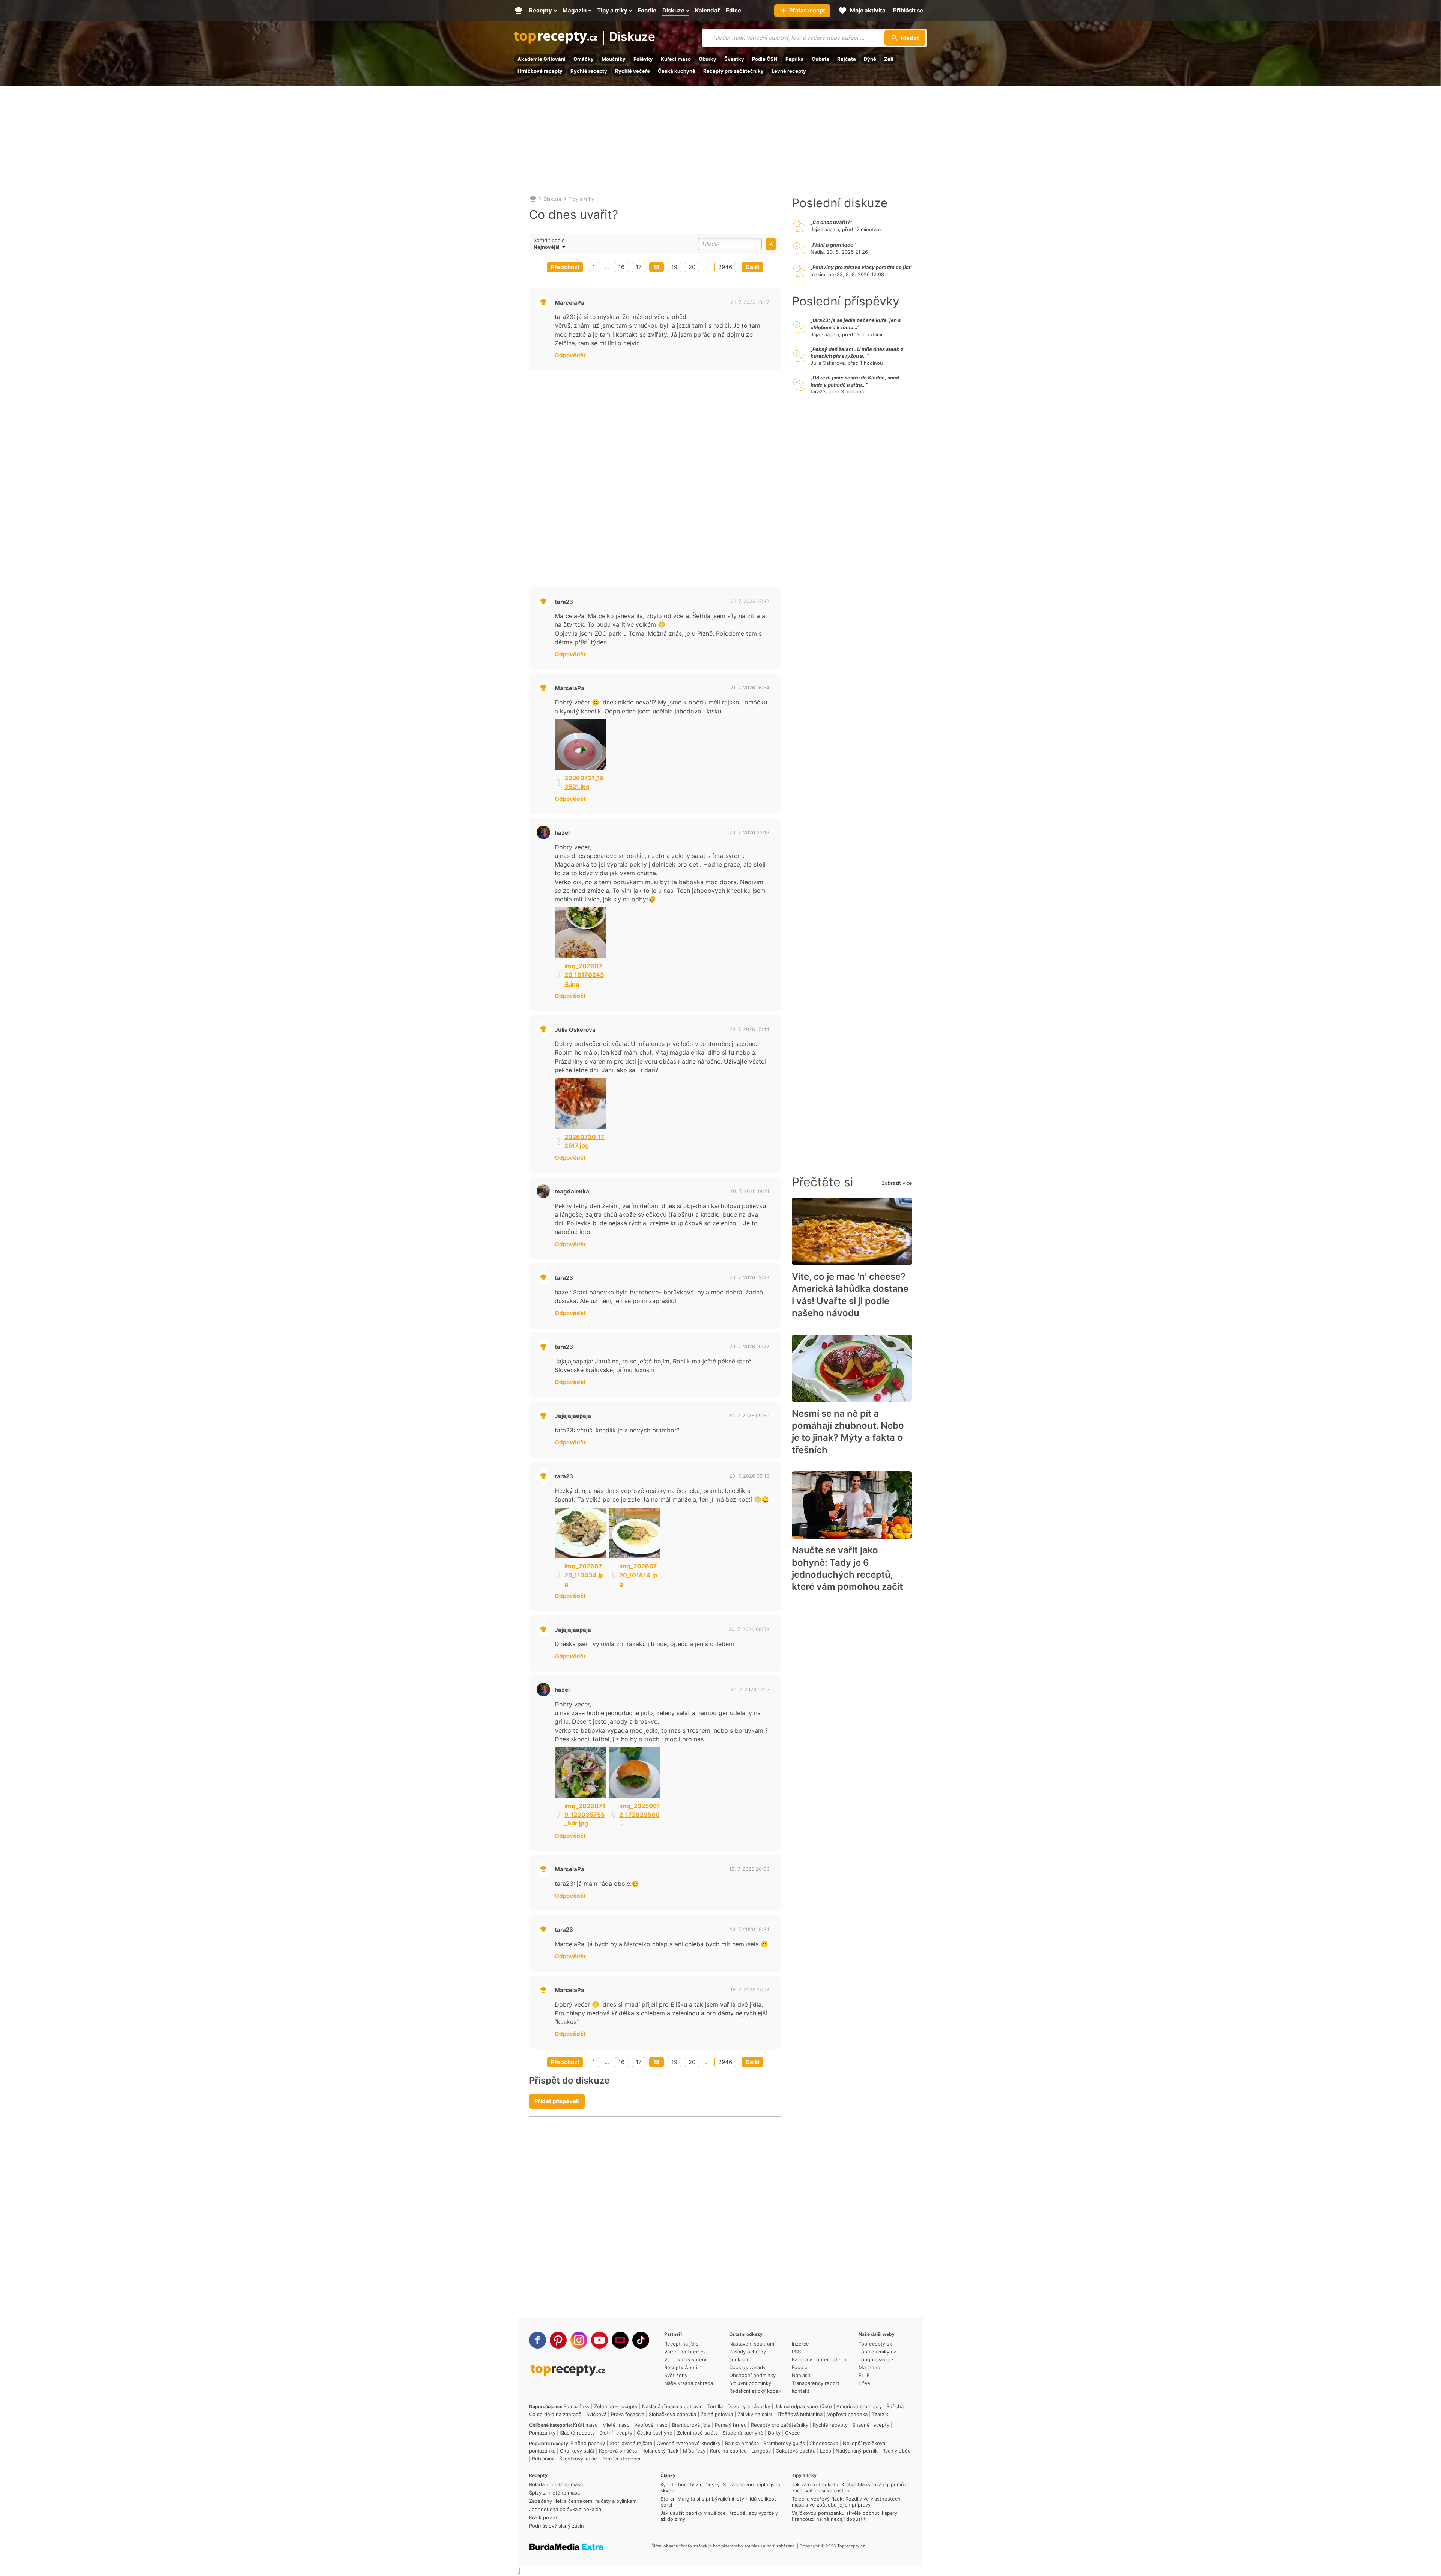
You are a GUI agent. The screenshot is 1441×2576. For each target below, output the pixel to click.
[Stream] (620, 2340)
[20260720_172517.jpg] (580, 1104)
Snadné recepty (871, 2425)
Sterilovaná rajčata (631, 2443)
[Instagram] (579, 2340)
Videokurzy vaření (685, 2359)
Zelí (889, 59)
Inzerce (800, 2344)
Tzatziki (881, 2414)
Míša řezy (694, 2451)
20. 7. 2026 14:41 (750, 1191)
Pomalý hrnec (731, 2425)
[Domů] (533, 199)
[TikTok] (641, 2340)
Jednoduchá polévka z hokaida (565, 2509)
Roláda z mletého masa (556, 2484)
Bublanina (543, 2459)
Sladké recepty (577, 2433)
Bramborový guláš (784, 2443)
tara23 (564, 602)
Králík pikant (543, 2517)
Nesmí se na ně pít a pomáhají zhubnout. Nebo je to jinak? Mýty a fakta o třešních (848, 1432)
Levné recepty (789, 71)
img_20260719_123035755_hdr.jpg (585, 1815)
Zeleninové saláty (697, 2433)
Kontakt (801, 2391)
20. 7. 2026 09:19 (749, 1476)
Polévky (643, 59)
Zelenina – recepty (616, 2406)
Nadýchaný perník (857, 2451)
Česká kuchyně (677, 71)
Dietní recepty (616, 2433)
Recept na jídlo (681, 2344)
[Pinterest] (558, 2340)
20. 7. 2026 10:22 (749, 1347)
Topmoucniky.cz (877, 2352)
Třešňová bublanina (800, 2414)
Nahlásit (801, 2375)
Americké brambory (859, 2406)
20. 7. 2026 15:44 (749, 1029)
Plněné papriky (588, 2443)
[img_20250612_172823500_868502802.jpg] (635, 1773)
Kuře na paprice (728, 2451)
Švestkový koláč (578, 2459)
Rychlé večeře (633, 71)
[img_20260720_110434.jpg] (580, 1533)
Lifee (864, 2383)
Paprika (795, 59)
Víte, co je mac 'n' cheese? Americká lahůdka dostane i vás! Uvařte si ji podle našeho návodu (850, 1295)
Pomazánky (576, 2406)
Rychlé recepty (589, 71)
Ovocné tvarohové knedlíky (689, 2443)
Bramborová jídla (691, 2425)
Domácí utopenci (621, 2459)
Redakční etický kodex (755, 2391)
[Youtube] (599, 2340)
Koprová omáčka (618, 2451)
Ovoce (793, 2433)
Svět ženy (676, 2375)
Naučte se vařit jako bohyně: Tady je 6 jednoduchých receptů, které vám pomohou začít (847, 1568)
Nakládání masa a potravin (672, 2406)
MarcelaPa (569, 303)
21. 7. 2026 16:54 (750, 688)
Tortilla (715, 2406)
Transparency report (816, 2383)
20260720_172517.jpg (584, 1141)
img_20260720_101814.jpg (638, 1575)
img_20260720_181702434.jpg (584, 975)
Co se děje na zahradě (555, 2414)
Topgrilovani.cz (876, 2359)
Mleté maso (616, 2425)
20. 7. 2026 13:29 (749, 1277)
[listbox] (563, 247)
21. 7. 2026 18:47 (750, 302)
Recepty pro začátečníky (733, 71)
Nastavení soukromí (752, 2344)
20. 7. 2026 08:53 (749, 1629)
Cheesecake (824, 2443)
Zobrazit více (897, 1183)
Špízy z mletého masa (554, 2493)
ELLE (864, 2375)
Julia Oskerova (575, 1030)
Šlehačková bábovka (672, 2414)
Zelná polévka (717, 2414)
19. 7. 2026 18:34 (750, 1929)
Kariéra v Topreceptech (819, 2359)
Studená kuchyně (743, 2433)
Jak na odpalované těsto (803, 2406)
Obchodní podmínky (752, 2375)
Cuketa (821, 59)
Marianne (869, 2367)
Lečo (826, 2451)
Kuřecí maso (676, 59)
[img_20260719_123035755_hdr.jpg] (580, 1773)
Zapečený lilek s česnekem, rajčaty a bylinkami (583, 2501)
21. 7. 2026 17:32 (750, 601)
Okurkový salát (577, 2451)
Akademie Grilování (542, 59)
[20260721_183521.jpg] (580, 745)
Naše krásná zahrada (689, 2383)
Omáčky (584, 59)
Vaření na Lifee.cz (685, 2352)
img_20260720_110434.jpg (584, 1575)
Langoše (761, 2451)
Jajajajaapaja (573, 1416)
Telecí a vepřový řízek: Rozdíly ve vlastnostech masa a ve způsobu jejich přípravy (846, 2502)
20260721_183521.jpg (584, 782)
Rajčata (847, 59)
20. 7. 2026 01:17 (750, 1690)
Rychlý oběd (896, 2451)
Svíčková (596, 2414)
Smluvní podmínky (750, 2383)
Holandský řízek (660, 2451)
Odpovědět (570, 355)
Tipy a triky (581, 199)
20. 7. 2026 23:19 (749, 832)
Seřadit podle (549, 240)
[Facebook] (538, 2340)
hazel (562, 833)
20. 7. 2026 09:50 (749, 1416)
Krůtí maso (585, 2425)
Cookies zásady (747, 2367)
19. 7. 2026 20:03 (749, 1869)
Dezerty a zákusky (749, 2406)
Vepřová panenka (847, 2414)
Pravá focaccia (628, 2414)
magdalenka (572, 1191)
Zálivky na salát (755, 2414)
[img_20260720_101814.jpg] (635, 1533)
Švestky (734, 59)
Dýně (870, 59)
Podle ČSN (765, 59)
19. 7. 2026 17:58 (750, 1989)
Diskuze (632, 37)
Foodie (800, 2367)
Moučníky (614, 59)
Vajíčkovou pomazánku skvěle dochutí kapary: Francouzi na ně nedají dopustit (845, 2516)
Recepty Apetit (682, 2367)
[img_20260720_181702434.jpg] (580, 933)
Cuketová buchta (796, 2451)
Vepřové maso (651, 2425)
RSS (796, 2352)
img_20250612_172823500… (640, 1815)
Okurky (708, 59)
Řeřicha (895, 2406)
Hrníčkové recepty (540, 71)
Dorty (774, 2433)
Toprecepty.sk (875, 2344)
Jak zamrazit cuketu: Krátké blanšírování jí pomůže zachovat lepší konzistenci (851, 2487)
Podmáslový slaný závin (557, 2526)
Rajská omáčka (742, 2443)
